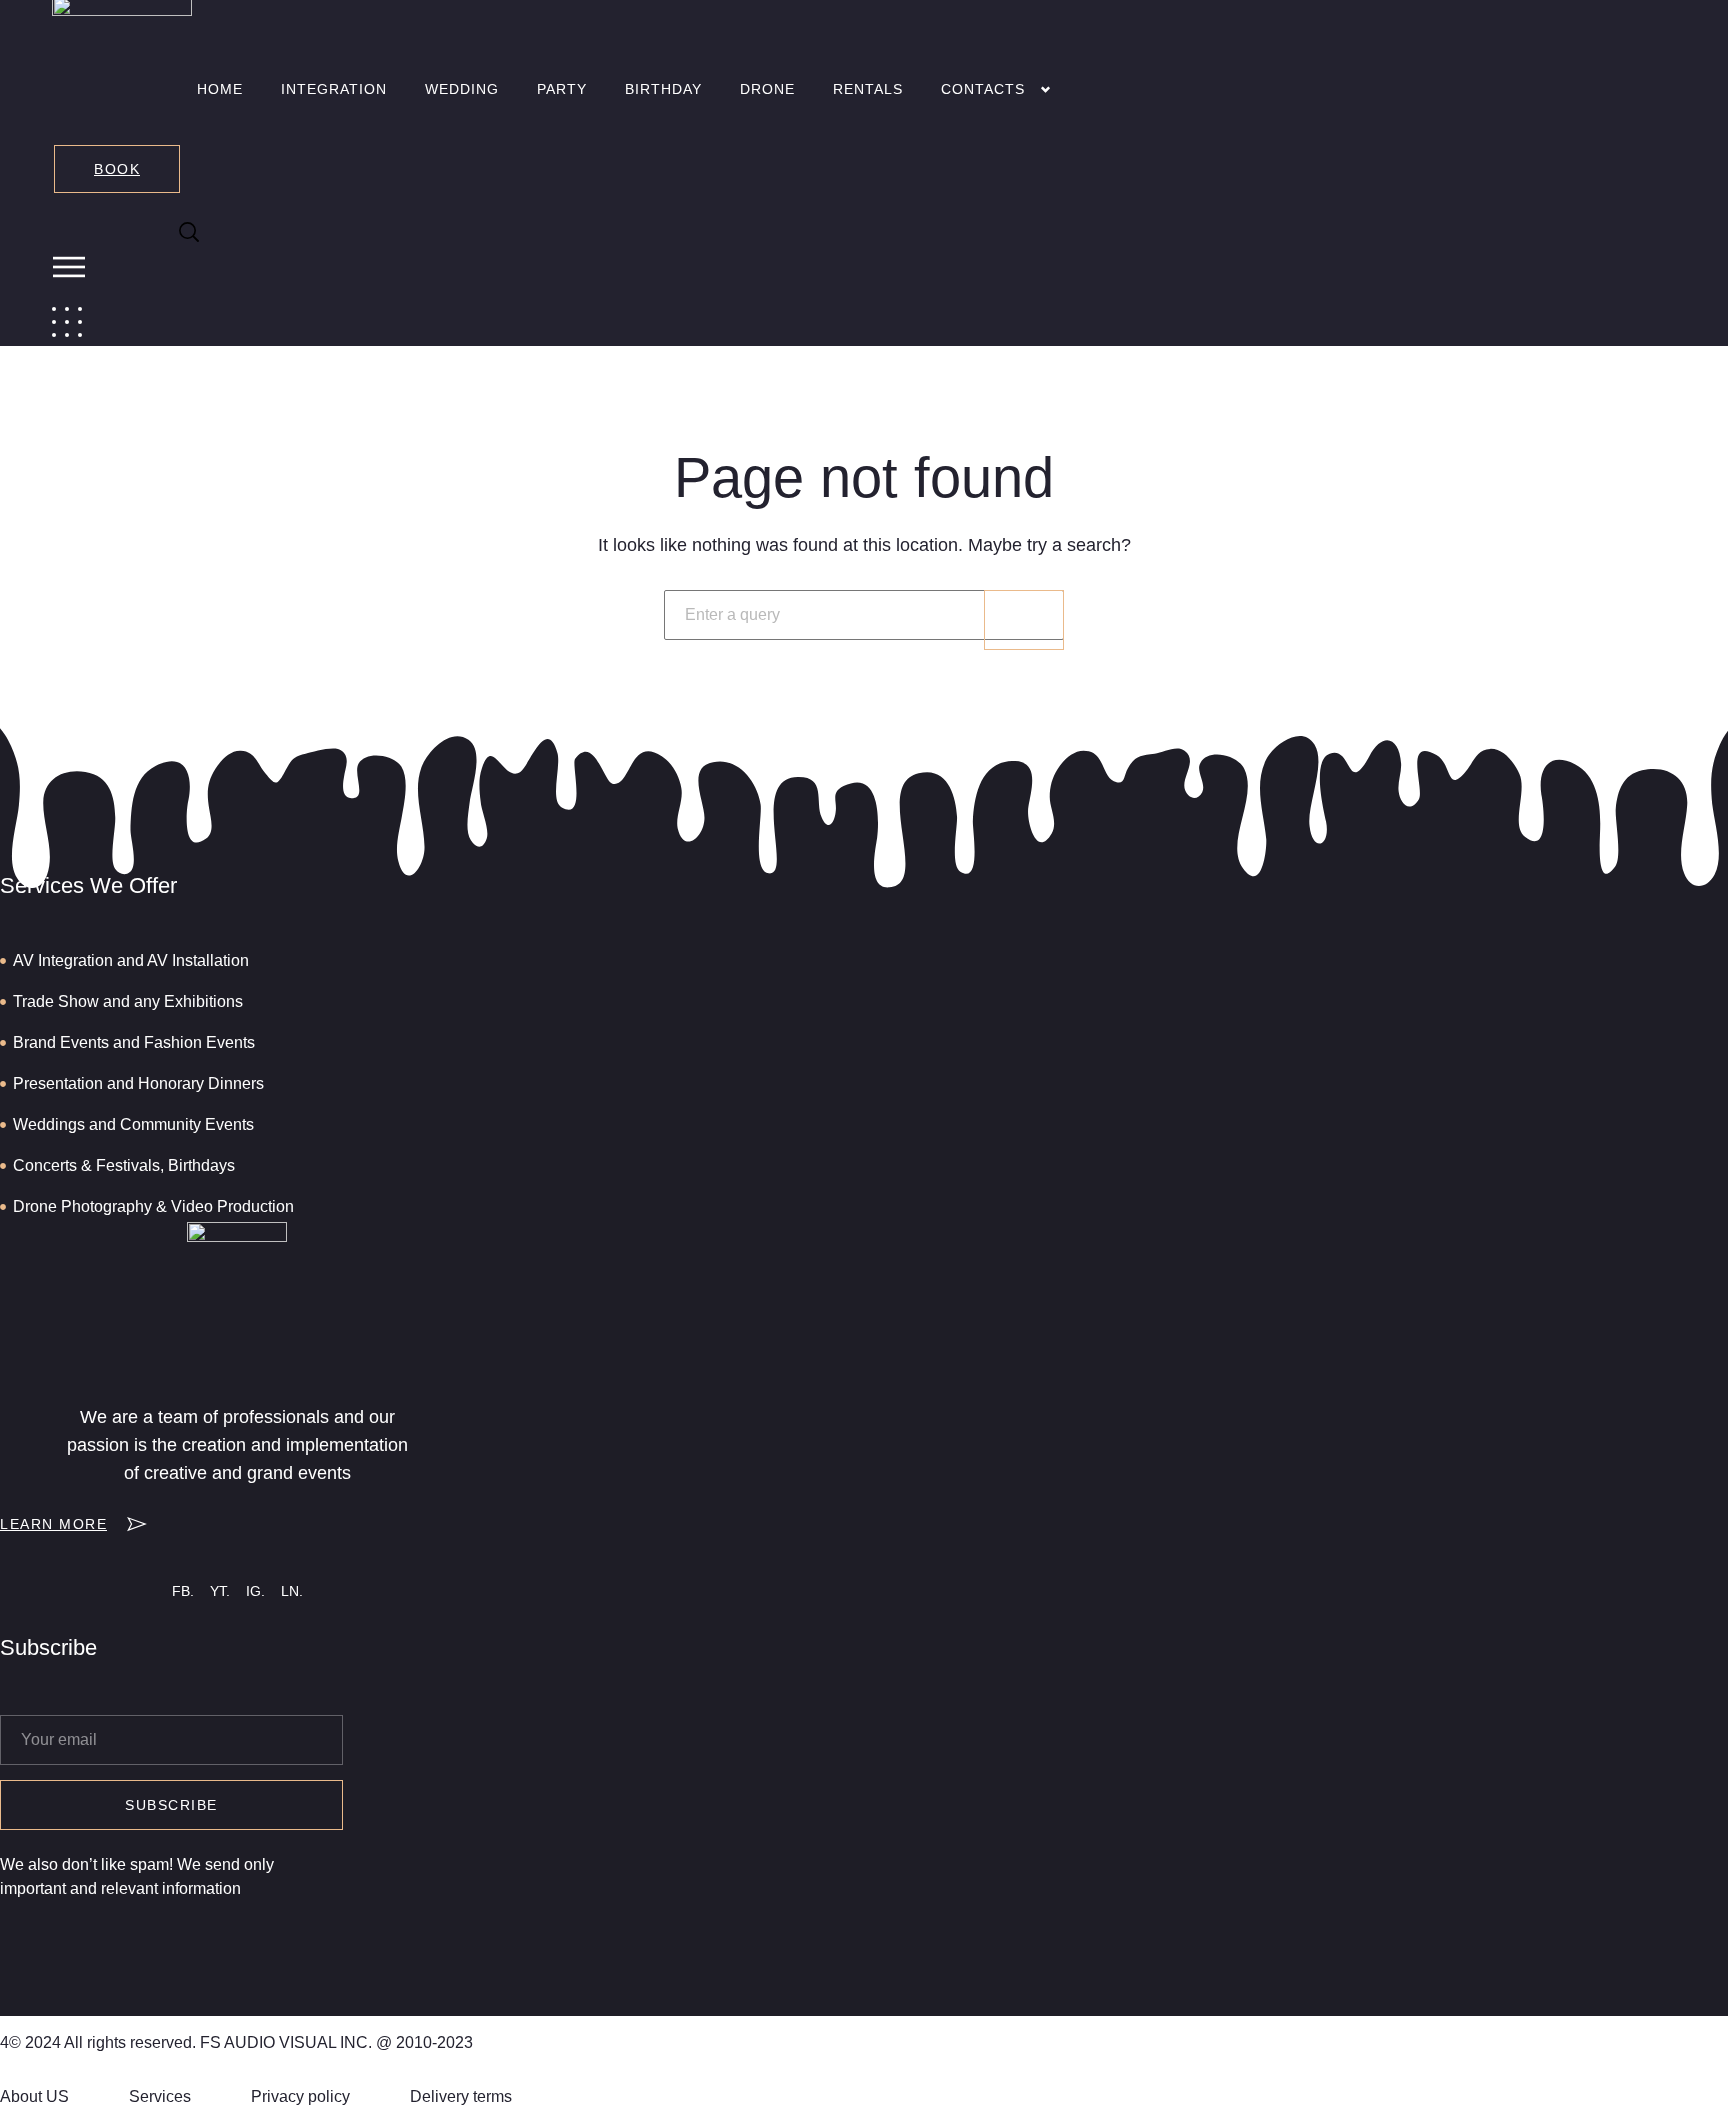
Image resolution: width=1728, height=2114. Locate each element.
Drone (767, 89)
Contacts (983, 89)
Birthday (663, 89)
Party (562, 89)
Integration (334, 89)
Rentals (868, 89)
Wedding (462, 89)
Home (220, 89)
